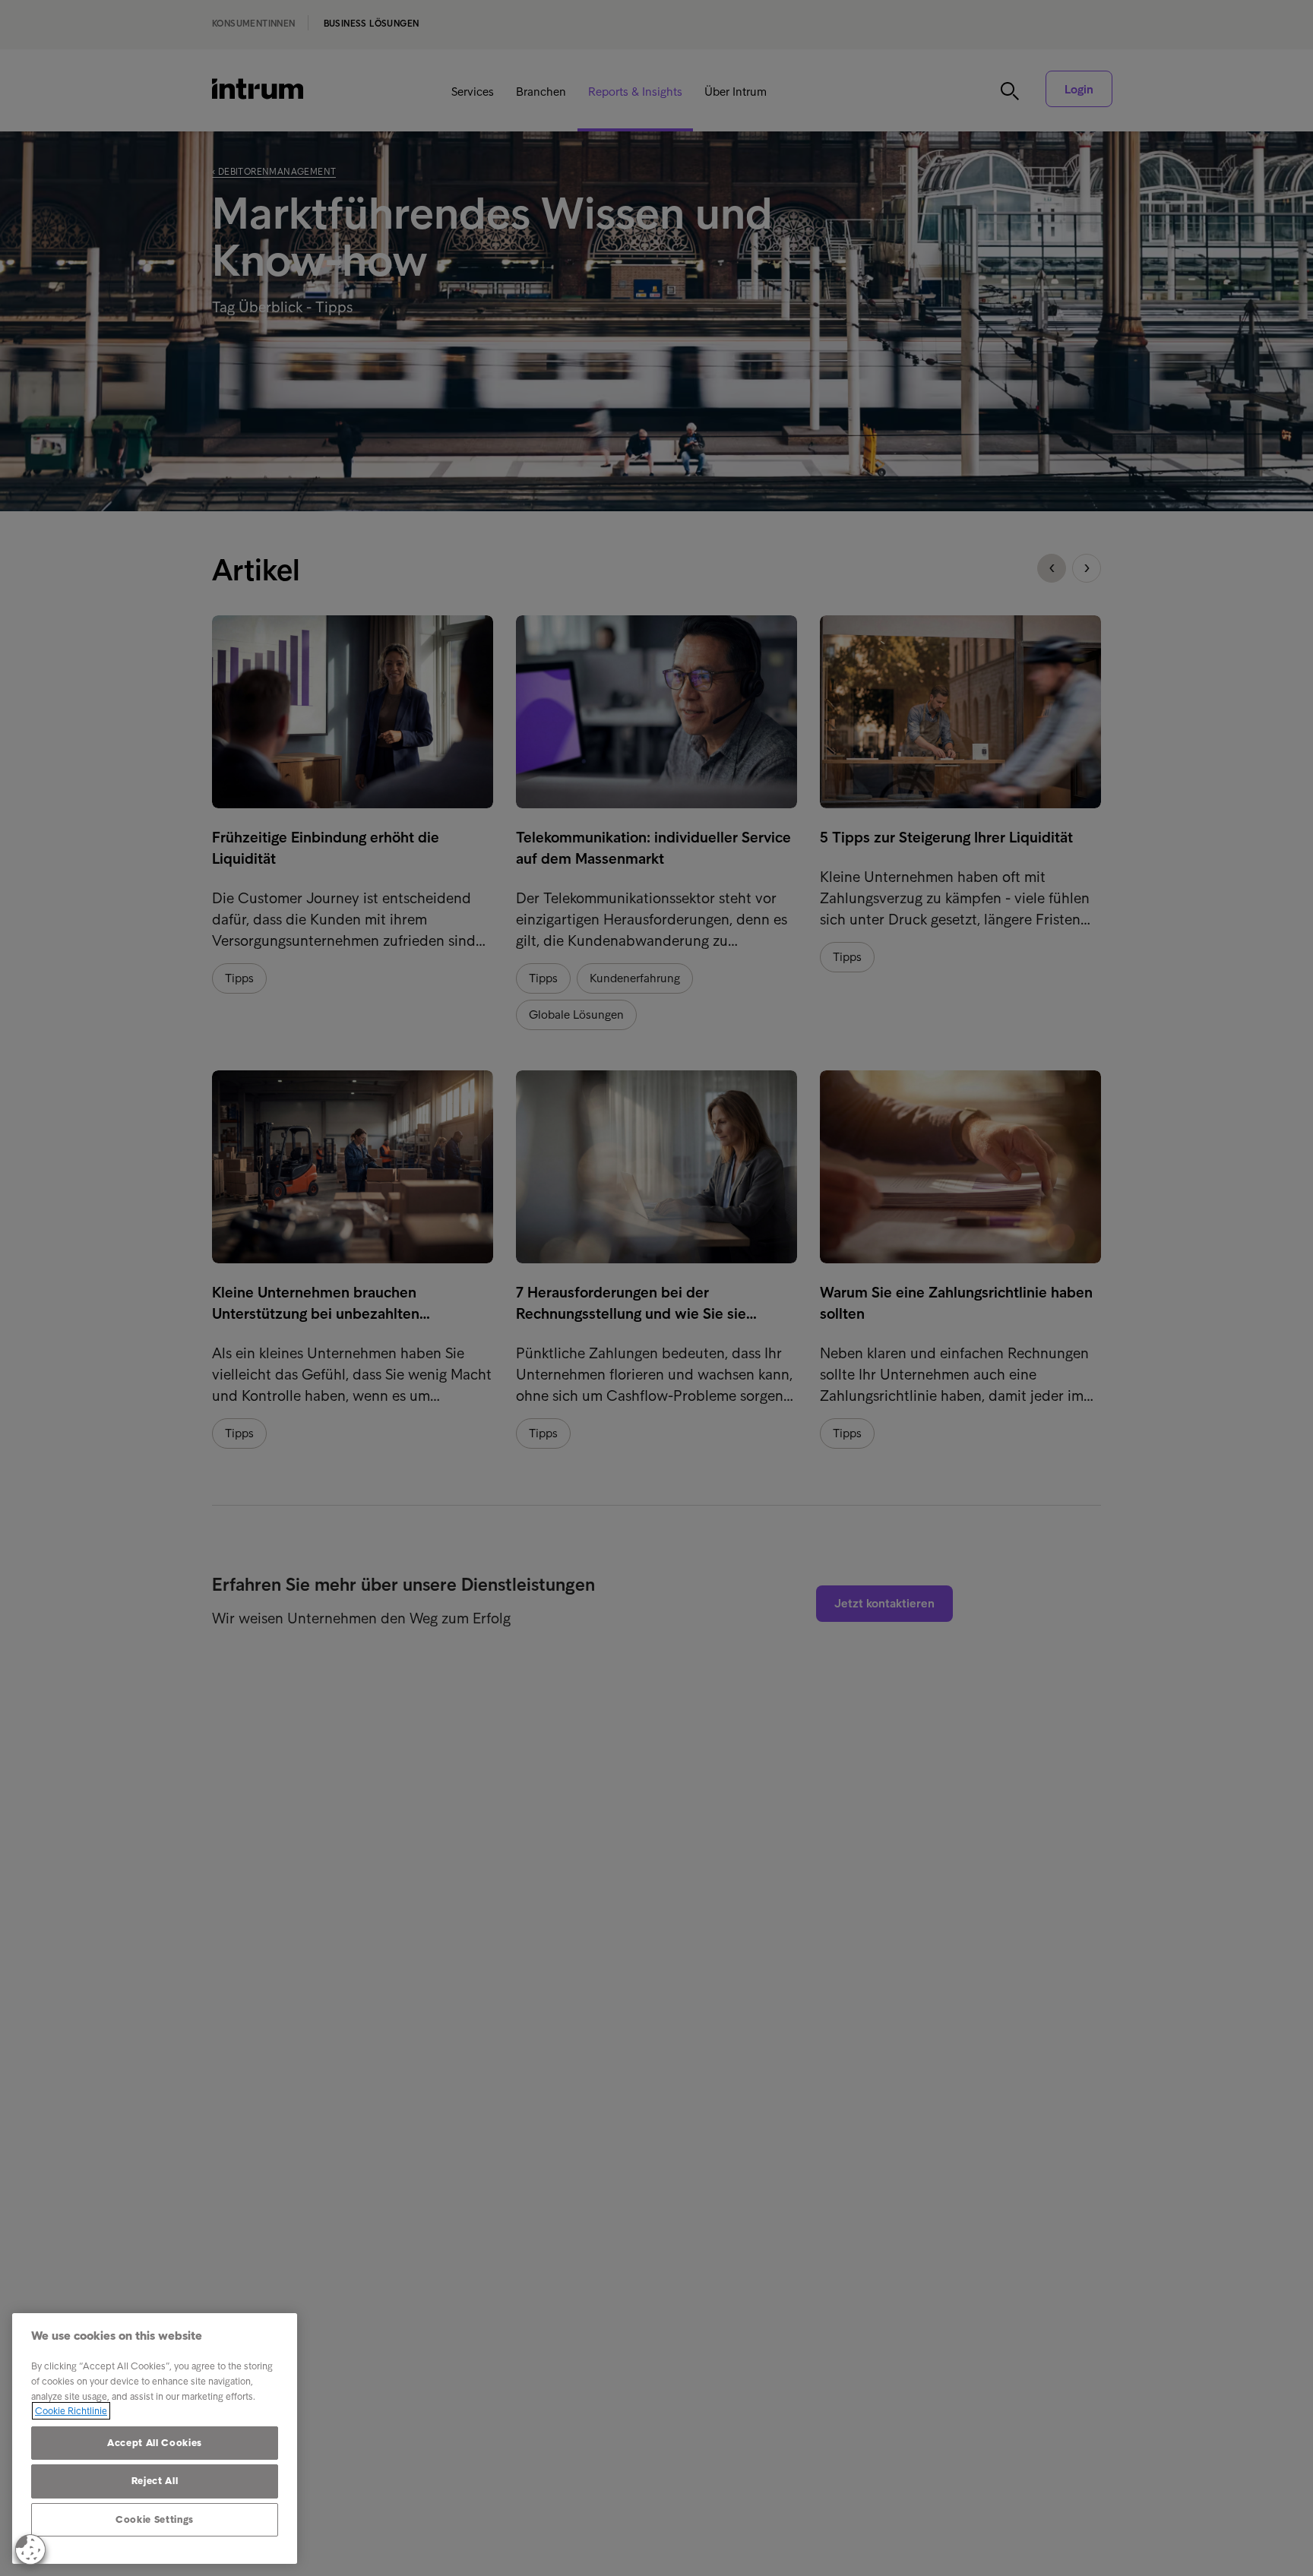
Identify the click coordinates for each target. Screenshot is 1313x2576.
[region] (155, 2439)
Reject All (155, 2481)
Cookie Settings (155, 2519)
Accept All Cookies (155, 2443)
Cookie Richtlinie (71, 2411)
